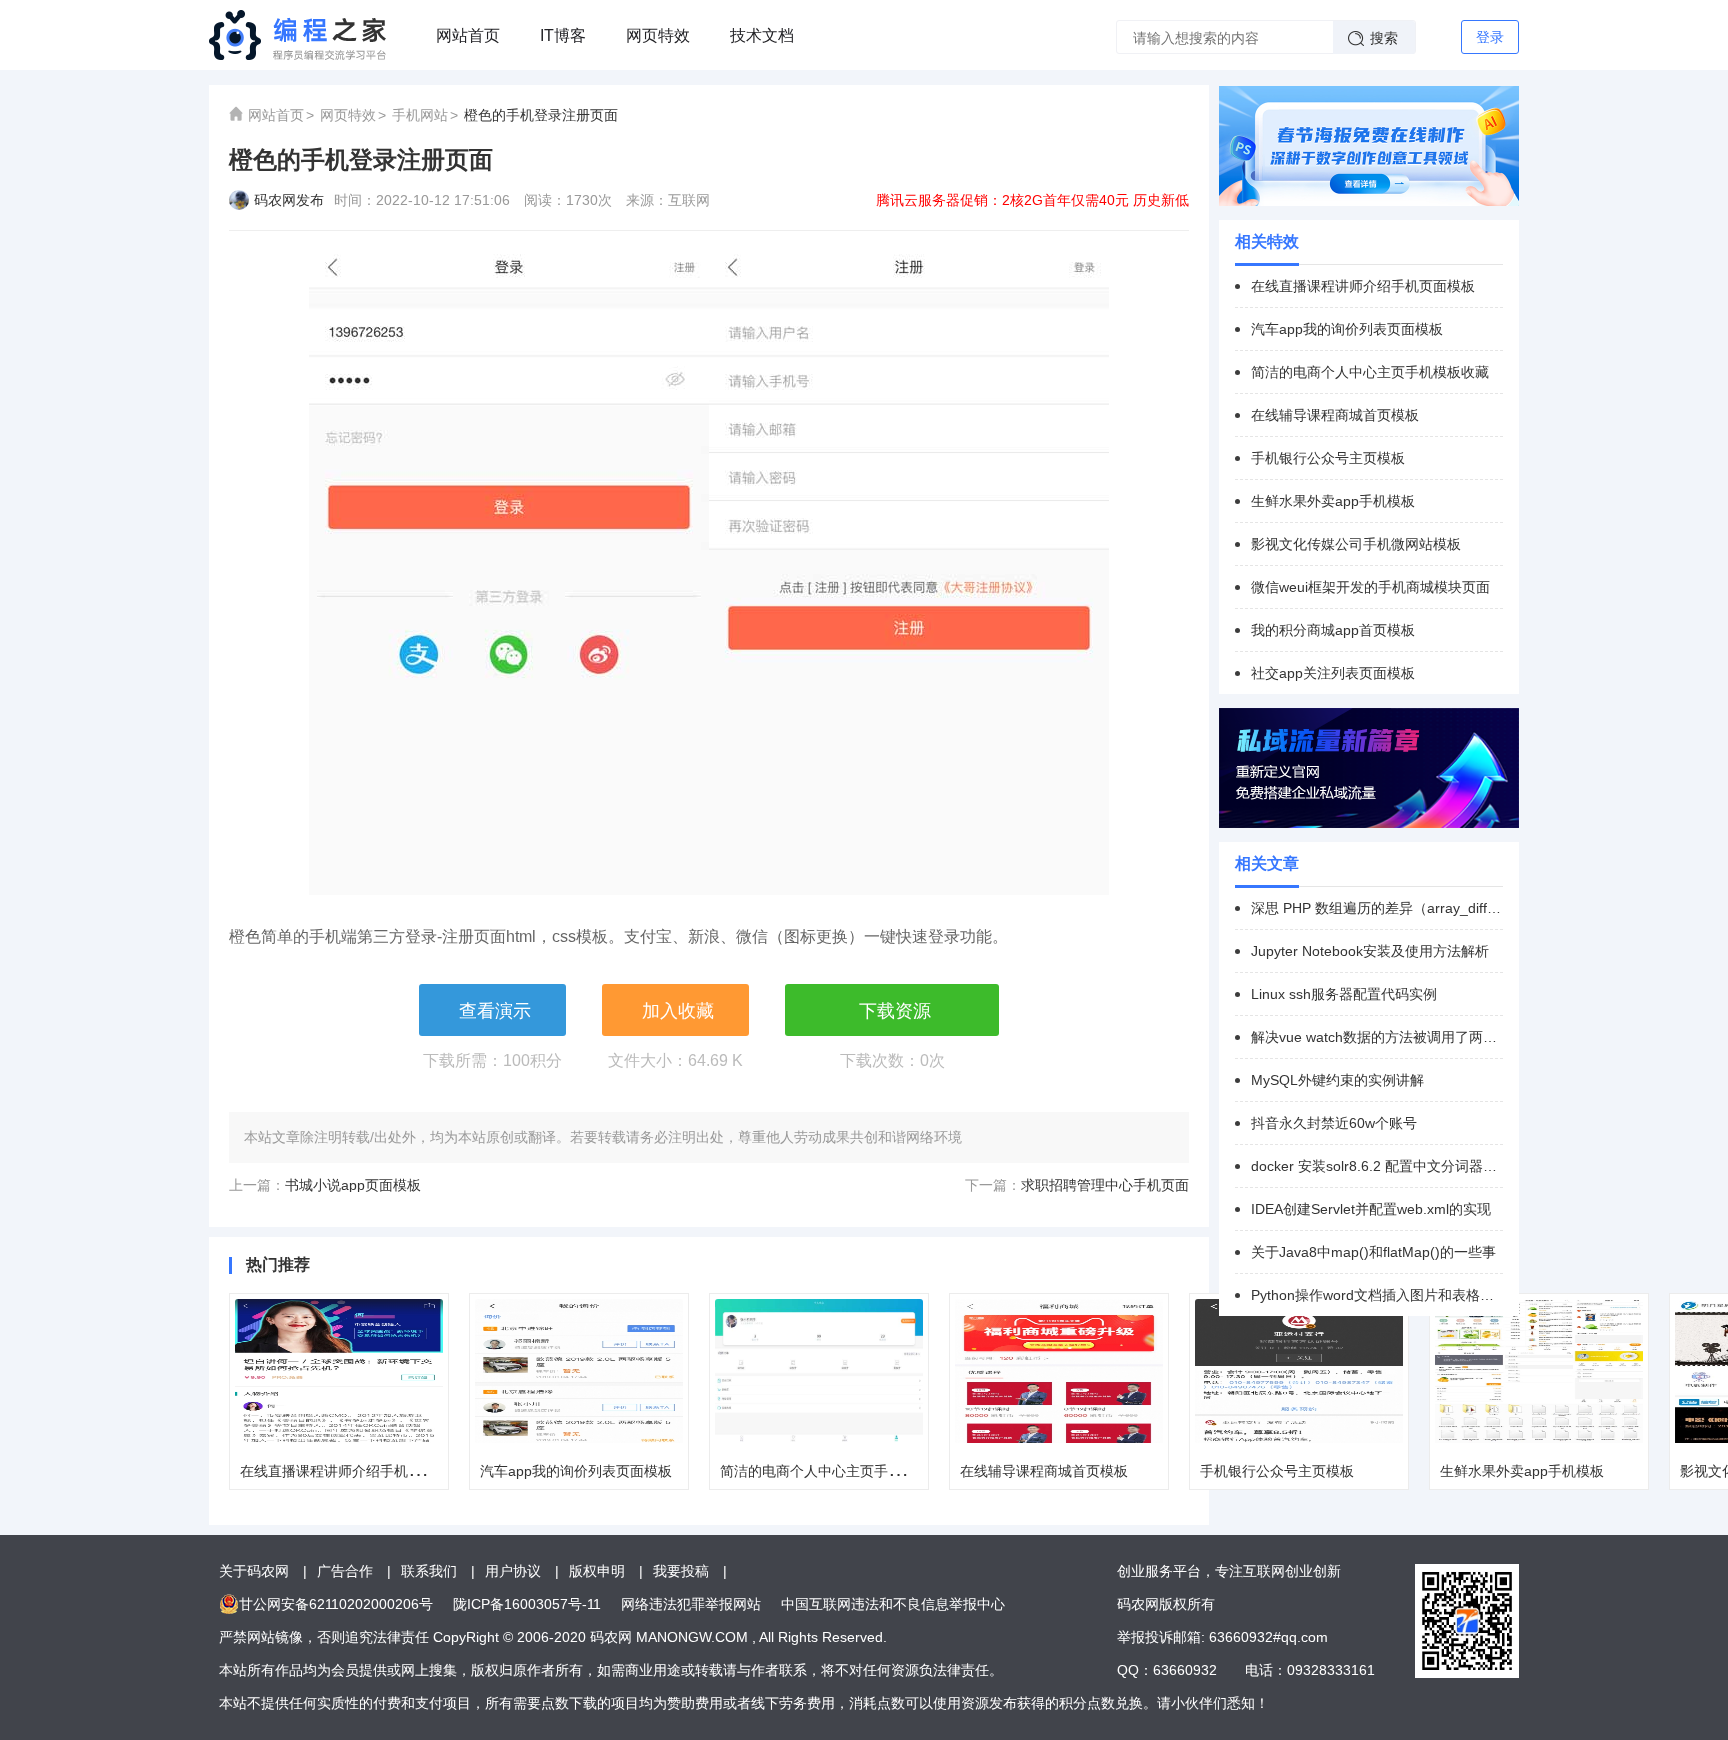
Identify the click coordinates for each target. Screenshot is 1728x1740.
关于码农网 (254, 1571)
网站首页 (468, 35)
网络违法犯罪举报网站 (691, 1604)
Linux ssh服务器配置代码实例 (1344, 994)
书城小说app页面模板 (353, 1185)
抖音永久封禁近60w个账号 (1334, 1123)
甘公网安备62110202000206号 (336, 1604)
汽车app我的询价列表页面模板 (576, 1471)
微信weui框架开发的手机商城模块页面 (1370, 587)
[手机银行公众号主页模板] (1299, 1371)
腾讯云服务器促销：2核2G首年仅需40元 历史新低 (1032, 200)
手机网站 (420, 115)
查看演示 (495, 1011)
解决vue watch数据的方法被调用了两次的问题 (1377, 1037)
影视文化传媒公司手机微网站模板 (1356, 544)
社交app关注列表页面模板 (1333, 673)
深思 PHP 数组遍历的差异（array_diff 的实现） (1377, 908)
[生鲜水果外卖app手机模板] (1539, 1371)
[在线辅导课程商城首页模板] (1059, 1371)
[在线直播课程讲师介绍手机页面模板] (339, 1371)
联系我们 (429, 1571)
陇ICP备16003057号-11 (527, 1604)
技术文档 (762, 35)
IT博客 (563, 35)
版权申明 (597, 1571)
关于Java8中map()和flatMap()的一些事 (1373, 1252)
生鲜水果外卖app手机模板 (1522, 1471)
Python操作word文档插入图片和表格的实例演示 (1377, 1295)
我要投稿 (681, 1571)
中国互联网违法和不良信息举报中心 (893, 1604)
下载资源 (895, 1011)
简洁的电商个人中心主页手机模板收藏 (839, 1471)
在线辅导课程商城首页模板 (1044, 1471)
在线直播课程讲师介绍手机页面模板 (352, 1471)
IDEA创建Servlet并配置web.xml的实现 (1371, 1209)
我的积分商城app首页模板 (1333, 630)
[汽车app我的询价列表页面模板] (579, 1371)
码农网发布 (289, 200)
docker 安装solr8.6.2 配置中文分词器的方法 (1377, 1166)
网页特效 (658, 35)
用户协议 (513, 1571)
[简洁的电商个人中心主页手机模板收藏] (819, 1371)
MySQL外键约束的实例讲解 (1337, 1080)
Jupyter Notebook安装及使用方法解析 (1370, 951)
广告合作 (345, 1571)
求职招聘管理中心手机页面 (1105, 1185)
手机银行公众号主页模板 (1277, 1471)
